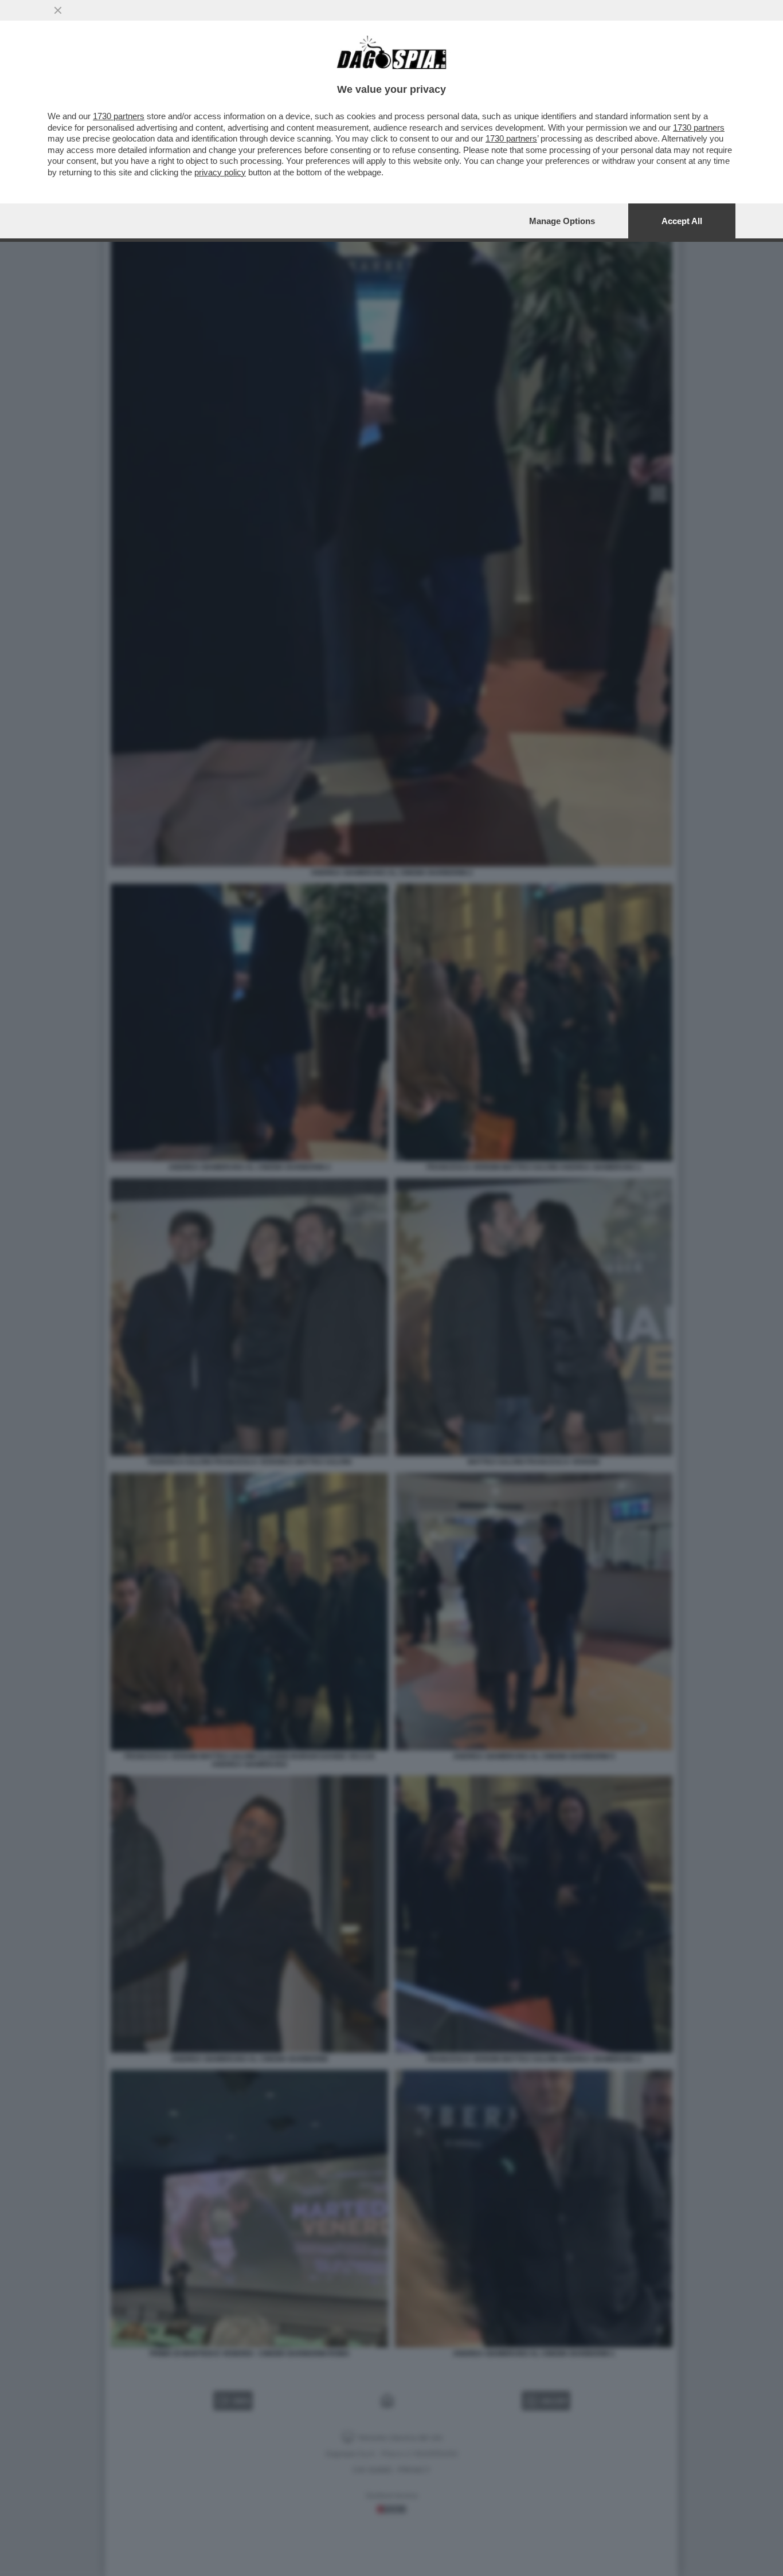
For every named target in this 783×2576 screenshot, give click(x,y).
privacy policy (220, 172)
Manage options (562, 221)
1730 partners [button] (119, 116)
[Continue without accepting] (58, 10)
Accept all (682, 221)
